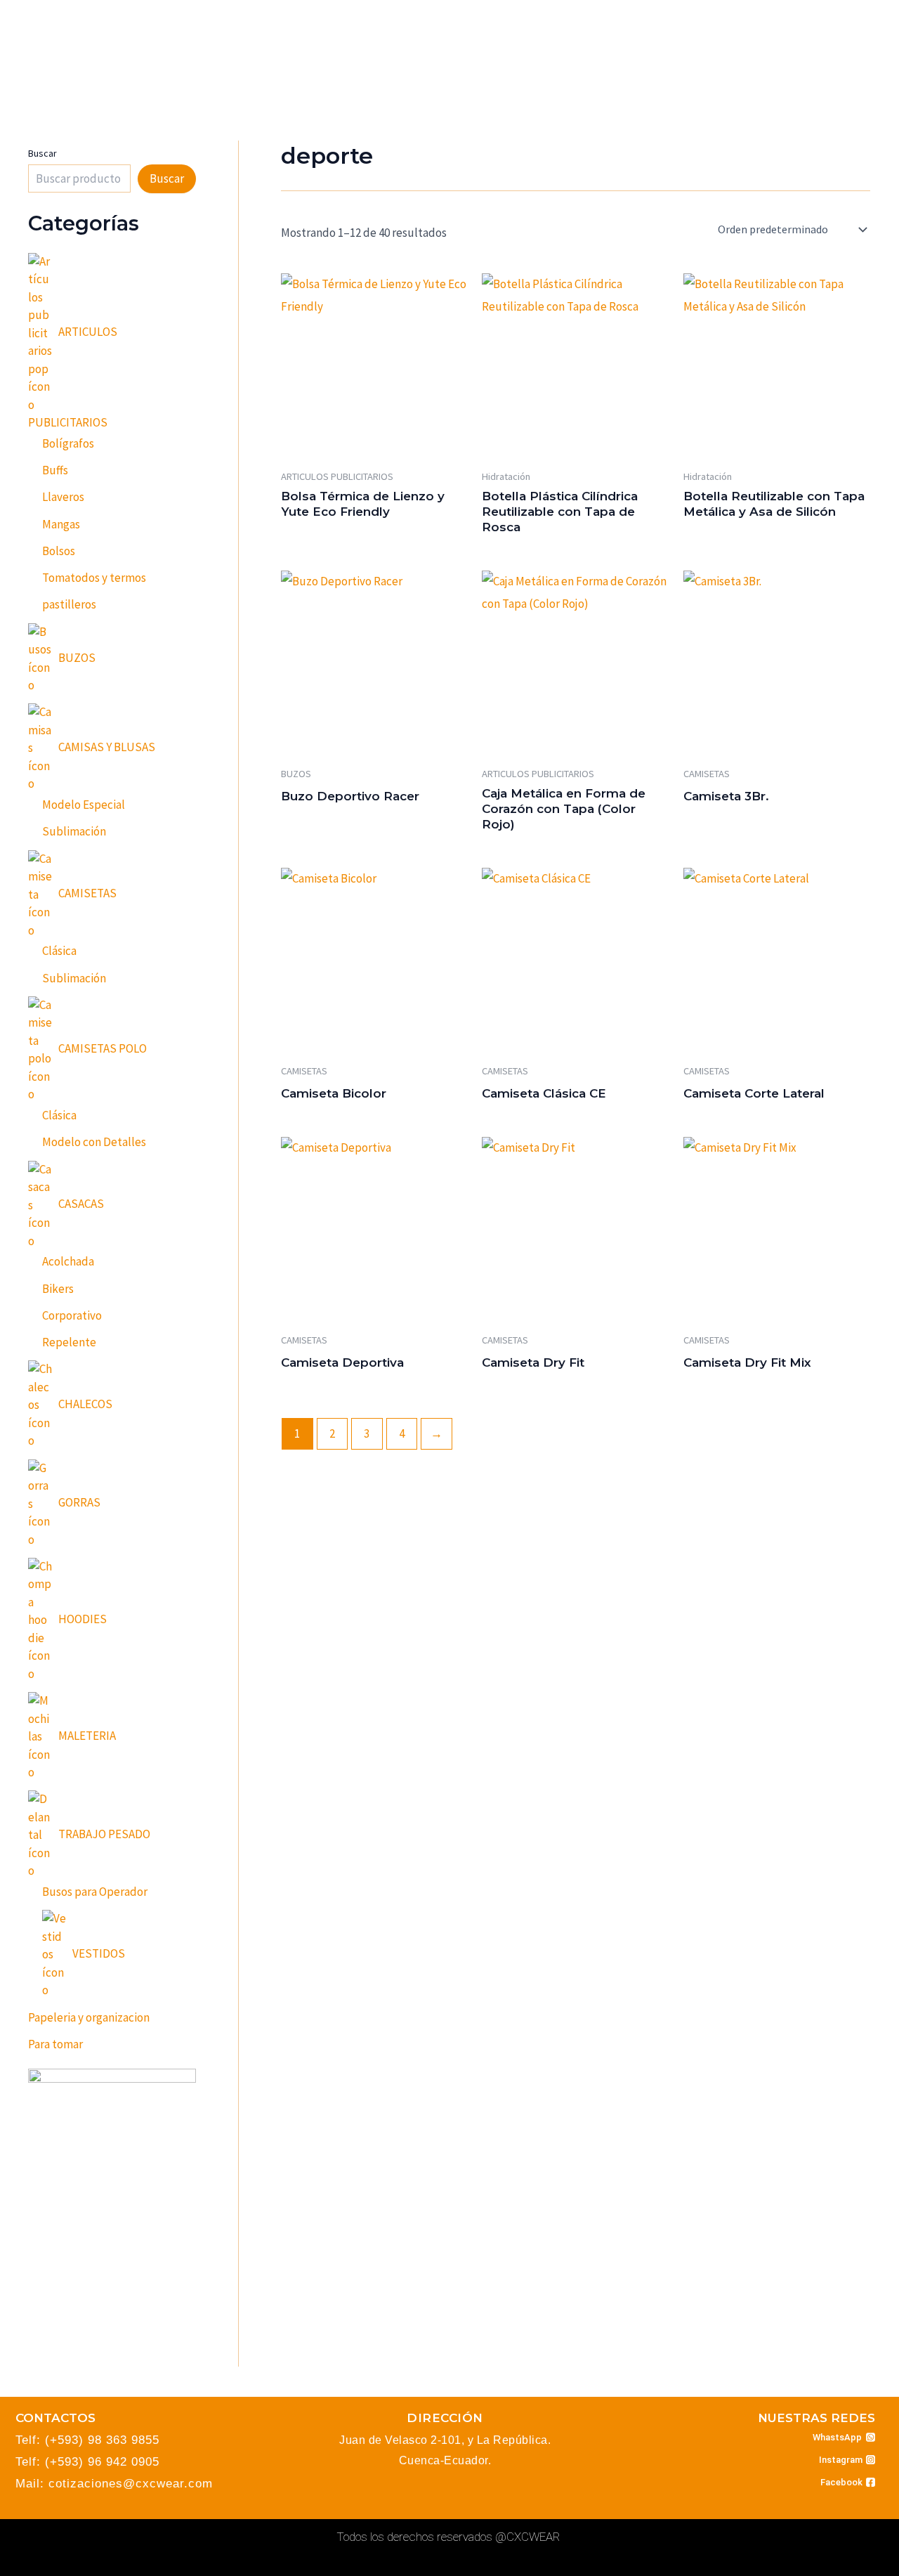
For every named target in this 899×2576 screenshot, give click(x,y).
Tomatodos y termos (94, 578)
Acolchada (68, 1261)
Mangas (61, 524)
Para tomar (55, 2044)
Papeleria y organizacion (89, 2017)
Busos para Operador (95, 1892)
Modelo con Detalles (94, 1142)
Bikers (58, 1289)
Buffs (55, 470)
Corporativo (72, 1315)
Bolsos (59, 551)
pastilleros (69, 604)
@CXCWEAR (527, 2537)
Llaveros (63, 497)
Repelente (69, 1342)
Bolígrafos (68, 443)
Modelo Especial (84, 805)
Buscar (42, 153)
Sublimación (74, 831)
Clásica (59, 951)
